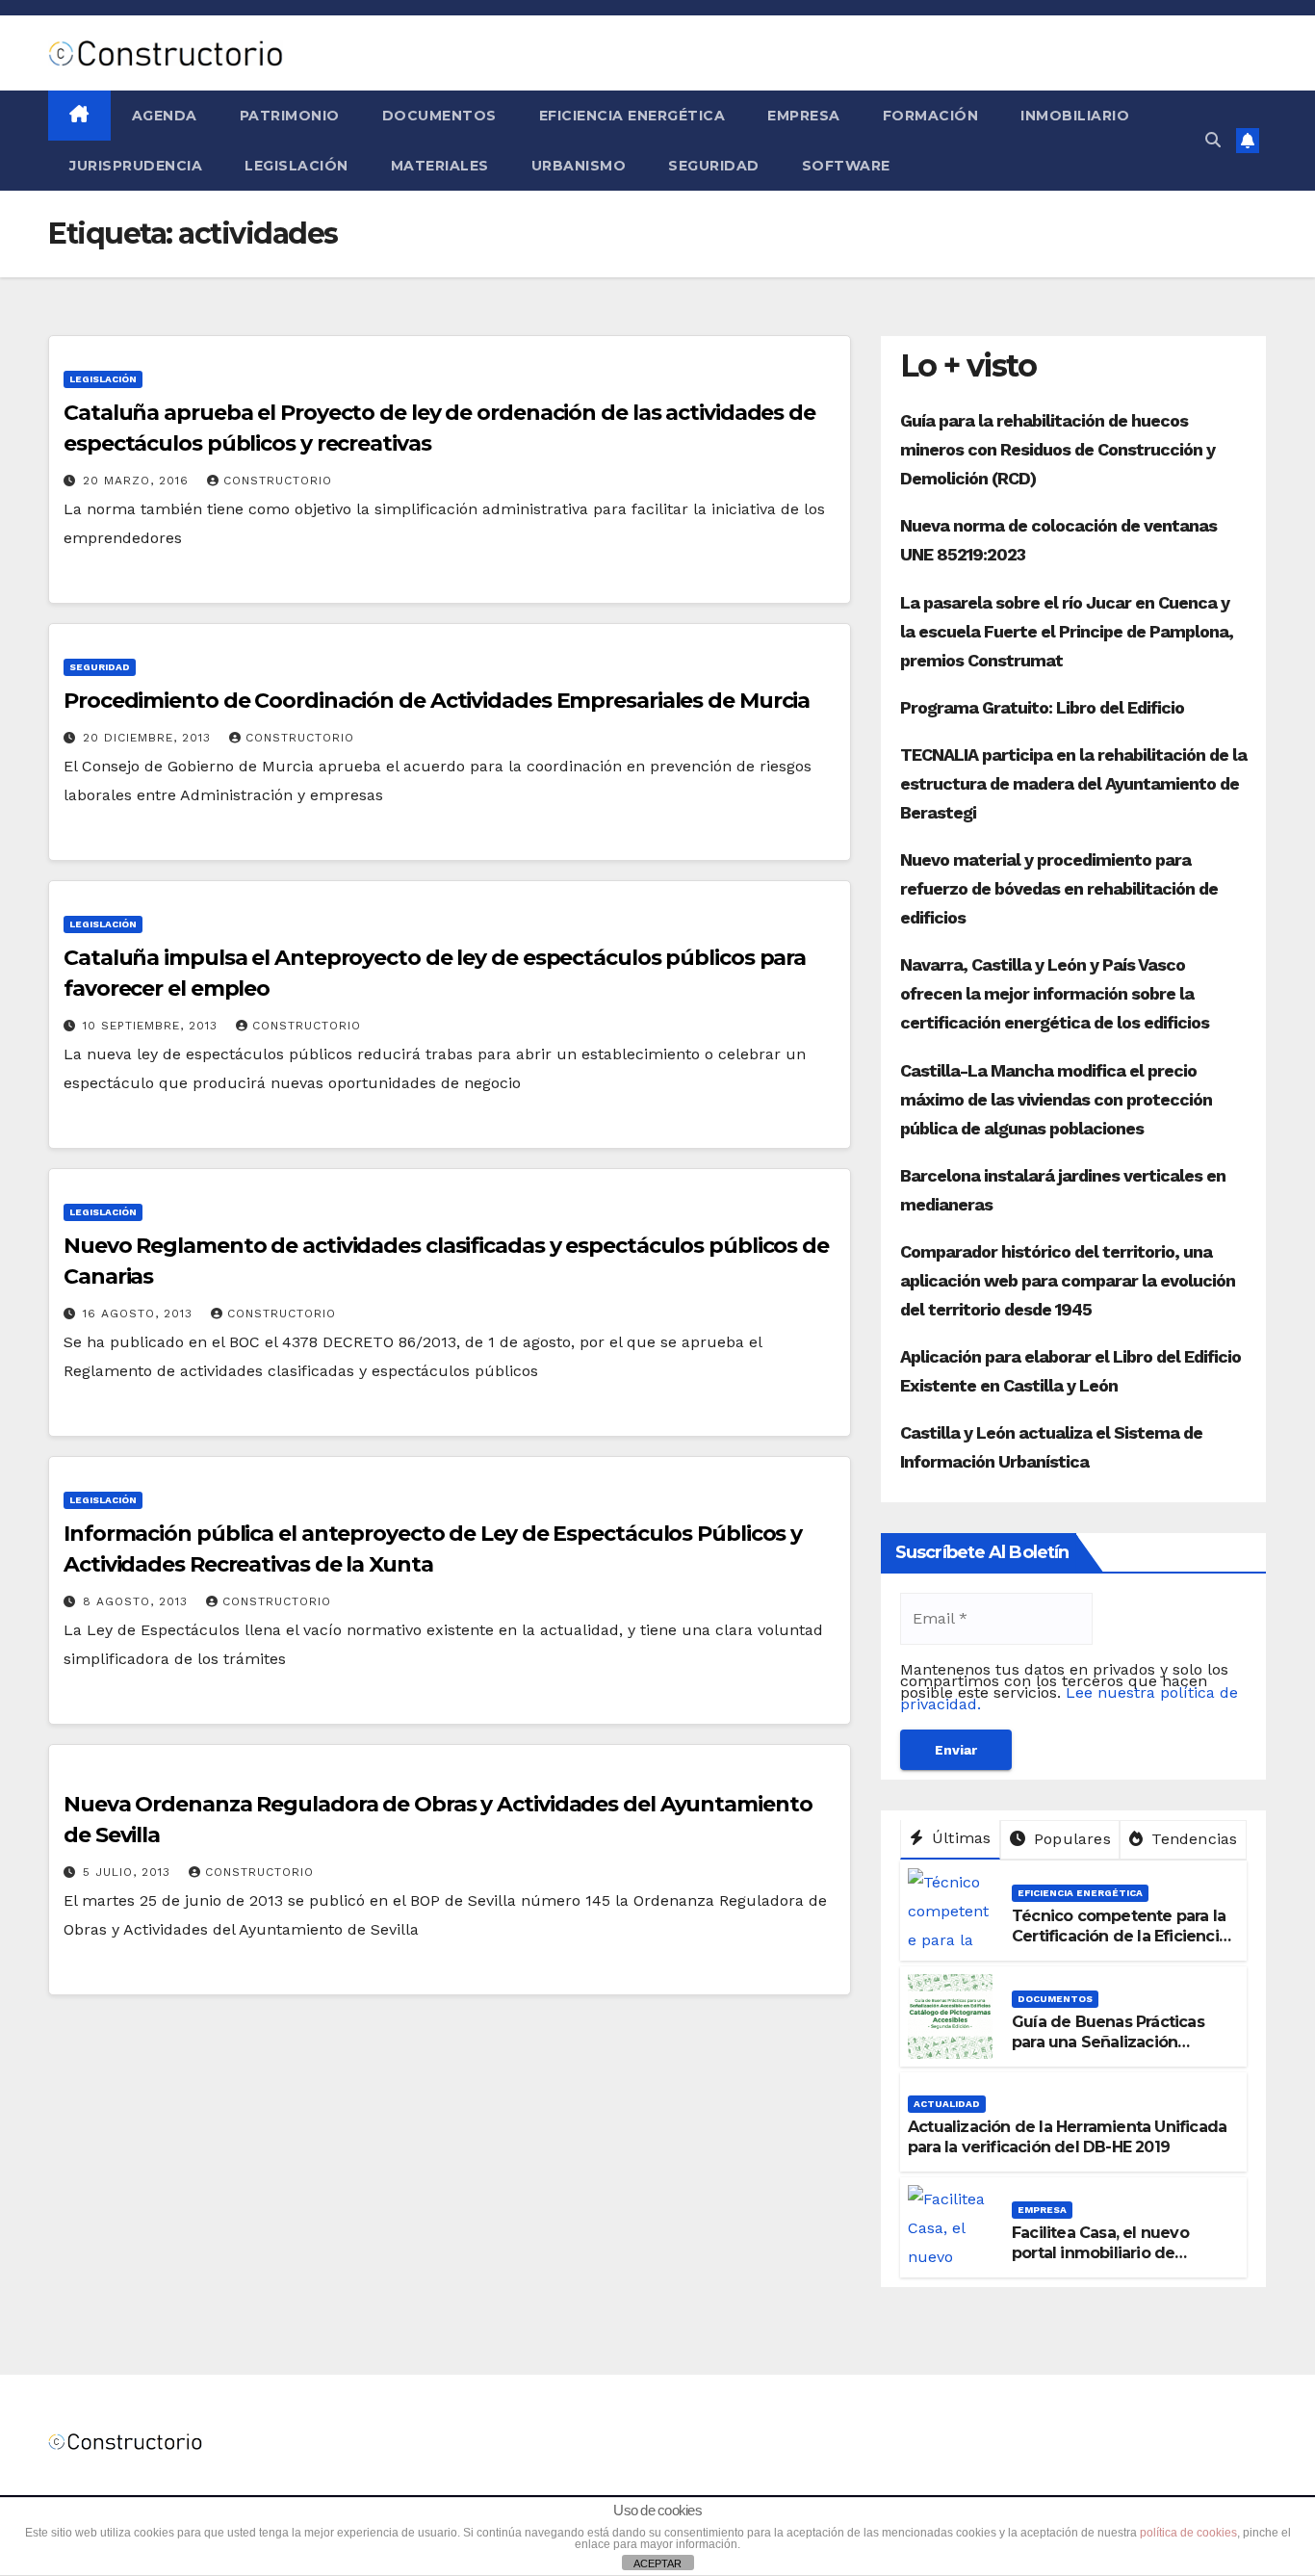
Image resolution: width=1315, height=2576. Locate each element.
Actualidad (947, 2104)
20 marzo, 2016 (138, 481)
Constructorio (278, 481)
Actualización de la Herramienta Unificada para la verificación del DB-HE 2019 (1067, 2137)
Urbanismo (579, 166)
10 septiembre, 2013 (153, 1026)
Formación (931, 116)
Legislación (297, 166)
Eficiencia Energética (632, 116)
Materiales (440, 166)
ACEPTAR (657, 2563)
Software (846, 166)
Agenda (165, 116)
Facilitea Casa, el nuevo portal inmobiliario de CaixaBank (1100, 2253)
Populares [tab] (1070, 1839)
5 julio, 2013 (129, 1872)
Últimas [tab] (959, 1838)
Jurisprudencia (136, 166)
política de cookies (1188, 2533)
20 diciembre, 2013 (149, 738)
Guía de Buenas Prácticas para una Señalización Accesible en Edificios (1108, 2042)
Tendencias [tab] (1192, 1839)
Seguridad (714, 166)
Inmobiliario (1075, 116)
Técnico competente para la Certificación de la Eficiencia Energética (1120, 1936)
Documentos (439, 116)
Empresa (804, 116)
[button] (1213, 140)
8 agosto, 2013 (138, 1601)
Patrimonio (290, 116)
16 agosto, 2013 (140, 1314)
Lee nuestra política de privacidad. (1069, 1698)
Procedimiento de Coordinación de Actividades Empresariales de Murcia (437, 701)
